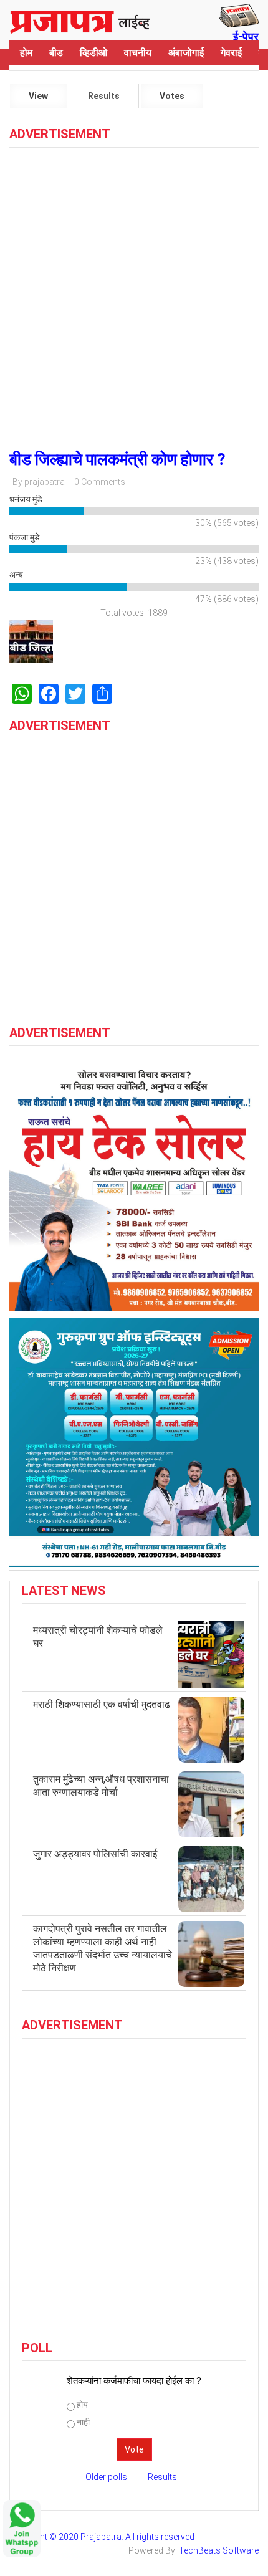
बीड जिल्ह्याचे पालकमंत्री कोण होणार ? (117, 459)
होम (26, 53)
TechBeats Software (219, 2550)
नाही (83, 2422)
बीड (56, 53)
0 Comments (100, 482)
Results (113, 100)
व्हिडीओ (93, 53)
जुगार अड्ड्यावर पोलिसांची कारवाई (95, 1854)
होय (82, 2405)
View (38, 96)
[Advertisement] (134, 294)
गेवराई (231, 53)
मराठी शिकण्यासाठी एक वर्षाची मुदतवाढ (102, 1704)
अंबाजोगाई (186, 53)
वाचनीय (138, 53)
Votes (172, 96)
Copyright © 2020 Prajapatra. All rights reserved (102, 2537)
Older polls (106, 2477)
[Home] (80, 20)
